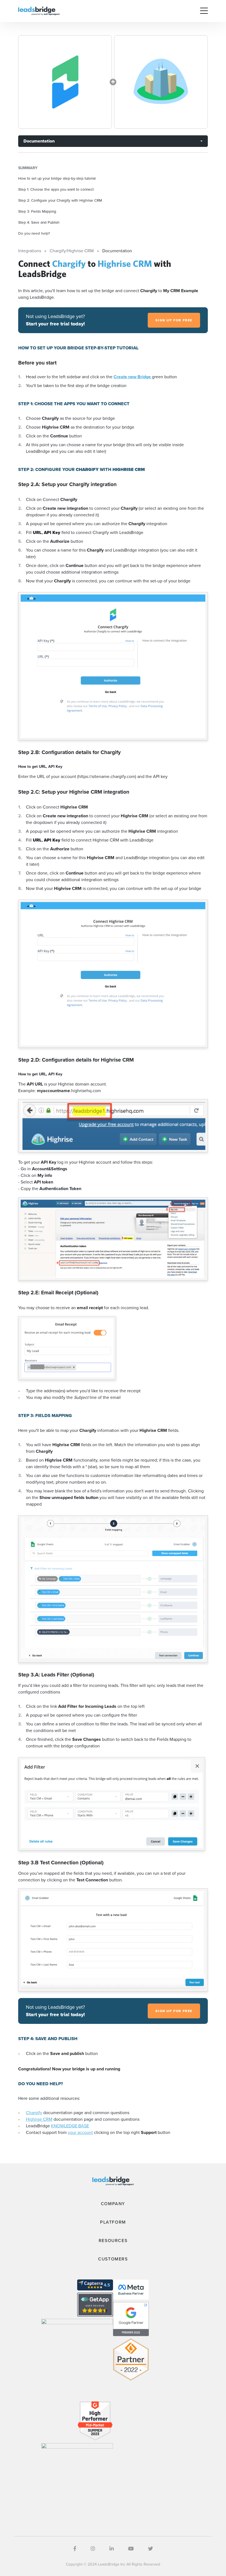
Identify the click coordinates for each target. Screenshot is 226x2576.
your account (80, 2132)
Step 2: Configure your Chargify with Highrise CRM (60, 200)
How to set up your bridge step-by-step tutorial (57, 178)
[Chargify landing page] (65, 82)
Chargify (34, 2113)
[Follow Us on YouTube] (131, 2549)
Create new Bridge (133, 377)
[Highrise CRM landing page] (161, 82)
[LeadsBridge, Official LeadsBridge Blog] (39, 11)
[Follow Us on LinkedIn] (112, 2549)
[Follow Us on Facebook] (75, 2549)
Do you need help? (34, 233)
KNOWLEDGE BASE (70, 2126)
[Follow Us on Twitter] (150, 2549)
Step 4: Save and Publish (39, 222)
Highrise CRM (39, 2119)
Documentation (39, 141)
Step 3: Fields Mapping (37, 211)
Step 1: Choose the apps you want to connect (56, 189)
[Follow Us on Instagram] (93, 2549)
